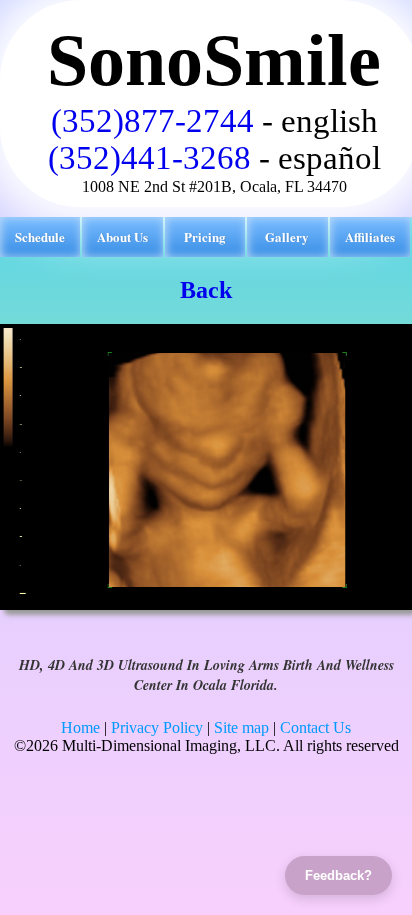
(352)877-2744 (152, 121)
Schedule (40, 236)
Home (80, 727)
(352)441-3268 (149, 158)
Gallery (287, 236)
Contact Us (315, 727)
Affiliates (370, 236)
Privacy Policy (157, 727)
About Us (122, 236)
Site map (241, 727)
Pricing (205, 236)
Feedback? (338, 875)
